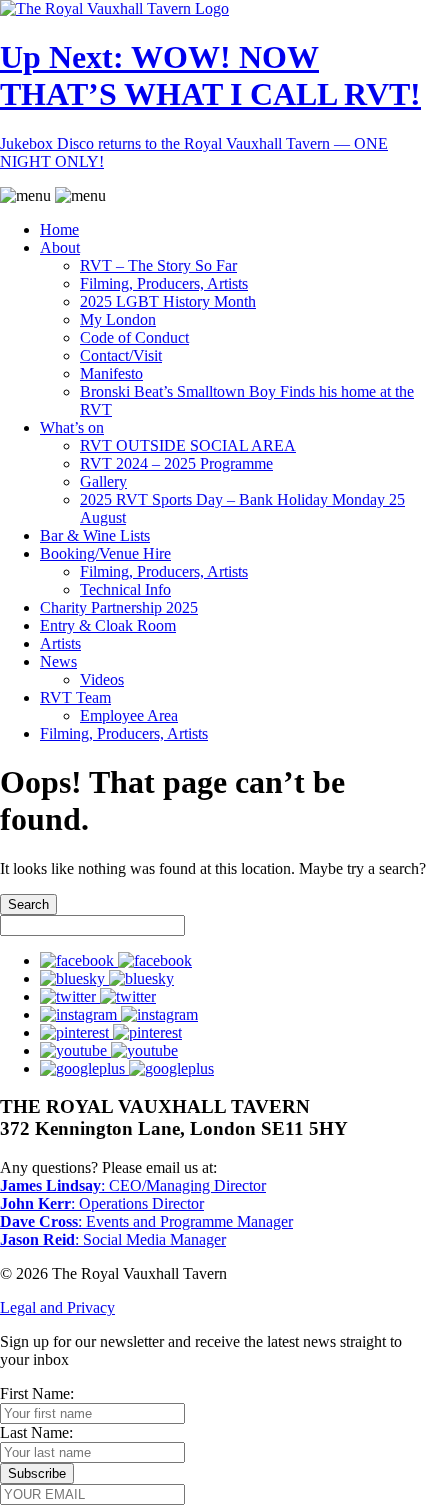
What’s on (72, 427)
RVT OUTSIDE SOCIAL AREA (188, 445)
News (58, 661)
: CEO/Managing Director (133, 1185)
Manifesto (111, 373)
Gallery (103, 481)
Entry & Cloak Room (108, 625)
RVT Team (75, 697)
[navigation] (215, 465)
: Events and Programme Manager (146, 1221)
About (60, 247)
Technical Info (125, 589)
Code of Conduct (134, 337)
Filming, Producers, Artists (164, 283)
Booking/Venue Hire (105, 553)
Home (59, 229)
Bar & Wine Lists (95, 535)
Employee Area (129, 715)
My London (118, 319)
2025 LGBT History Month (168, 301)
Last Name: (36, 1432)
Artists (60, 643)
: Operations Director (102, 1203)
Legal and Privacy (57, 1307)
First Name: (37, 1393)
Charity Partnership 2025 (119, 607)
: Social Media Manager (113, 1239)
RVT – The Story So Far (158, 265)
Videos (102, 679)
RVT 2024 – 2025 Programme (176, 463)
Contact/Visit (121, 355)
